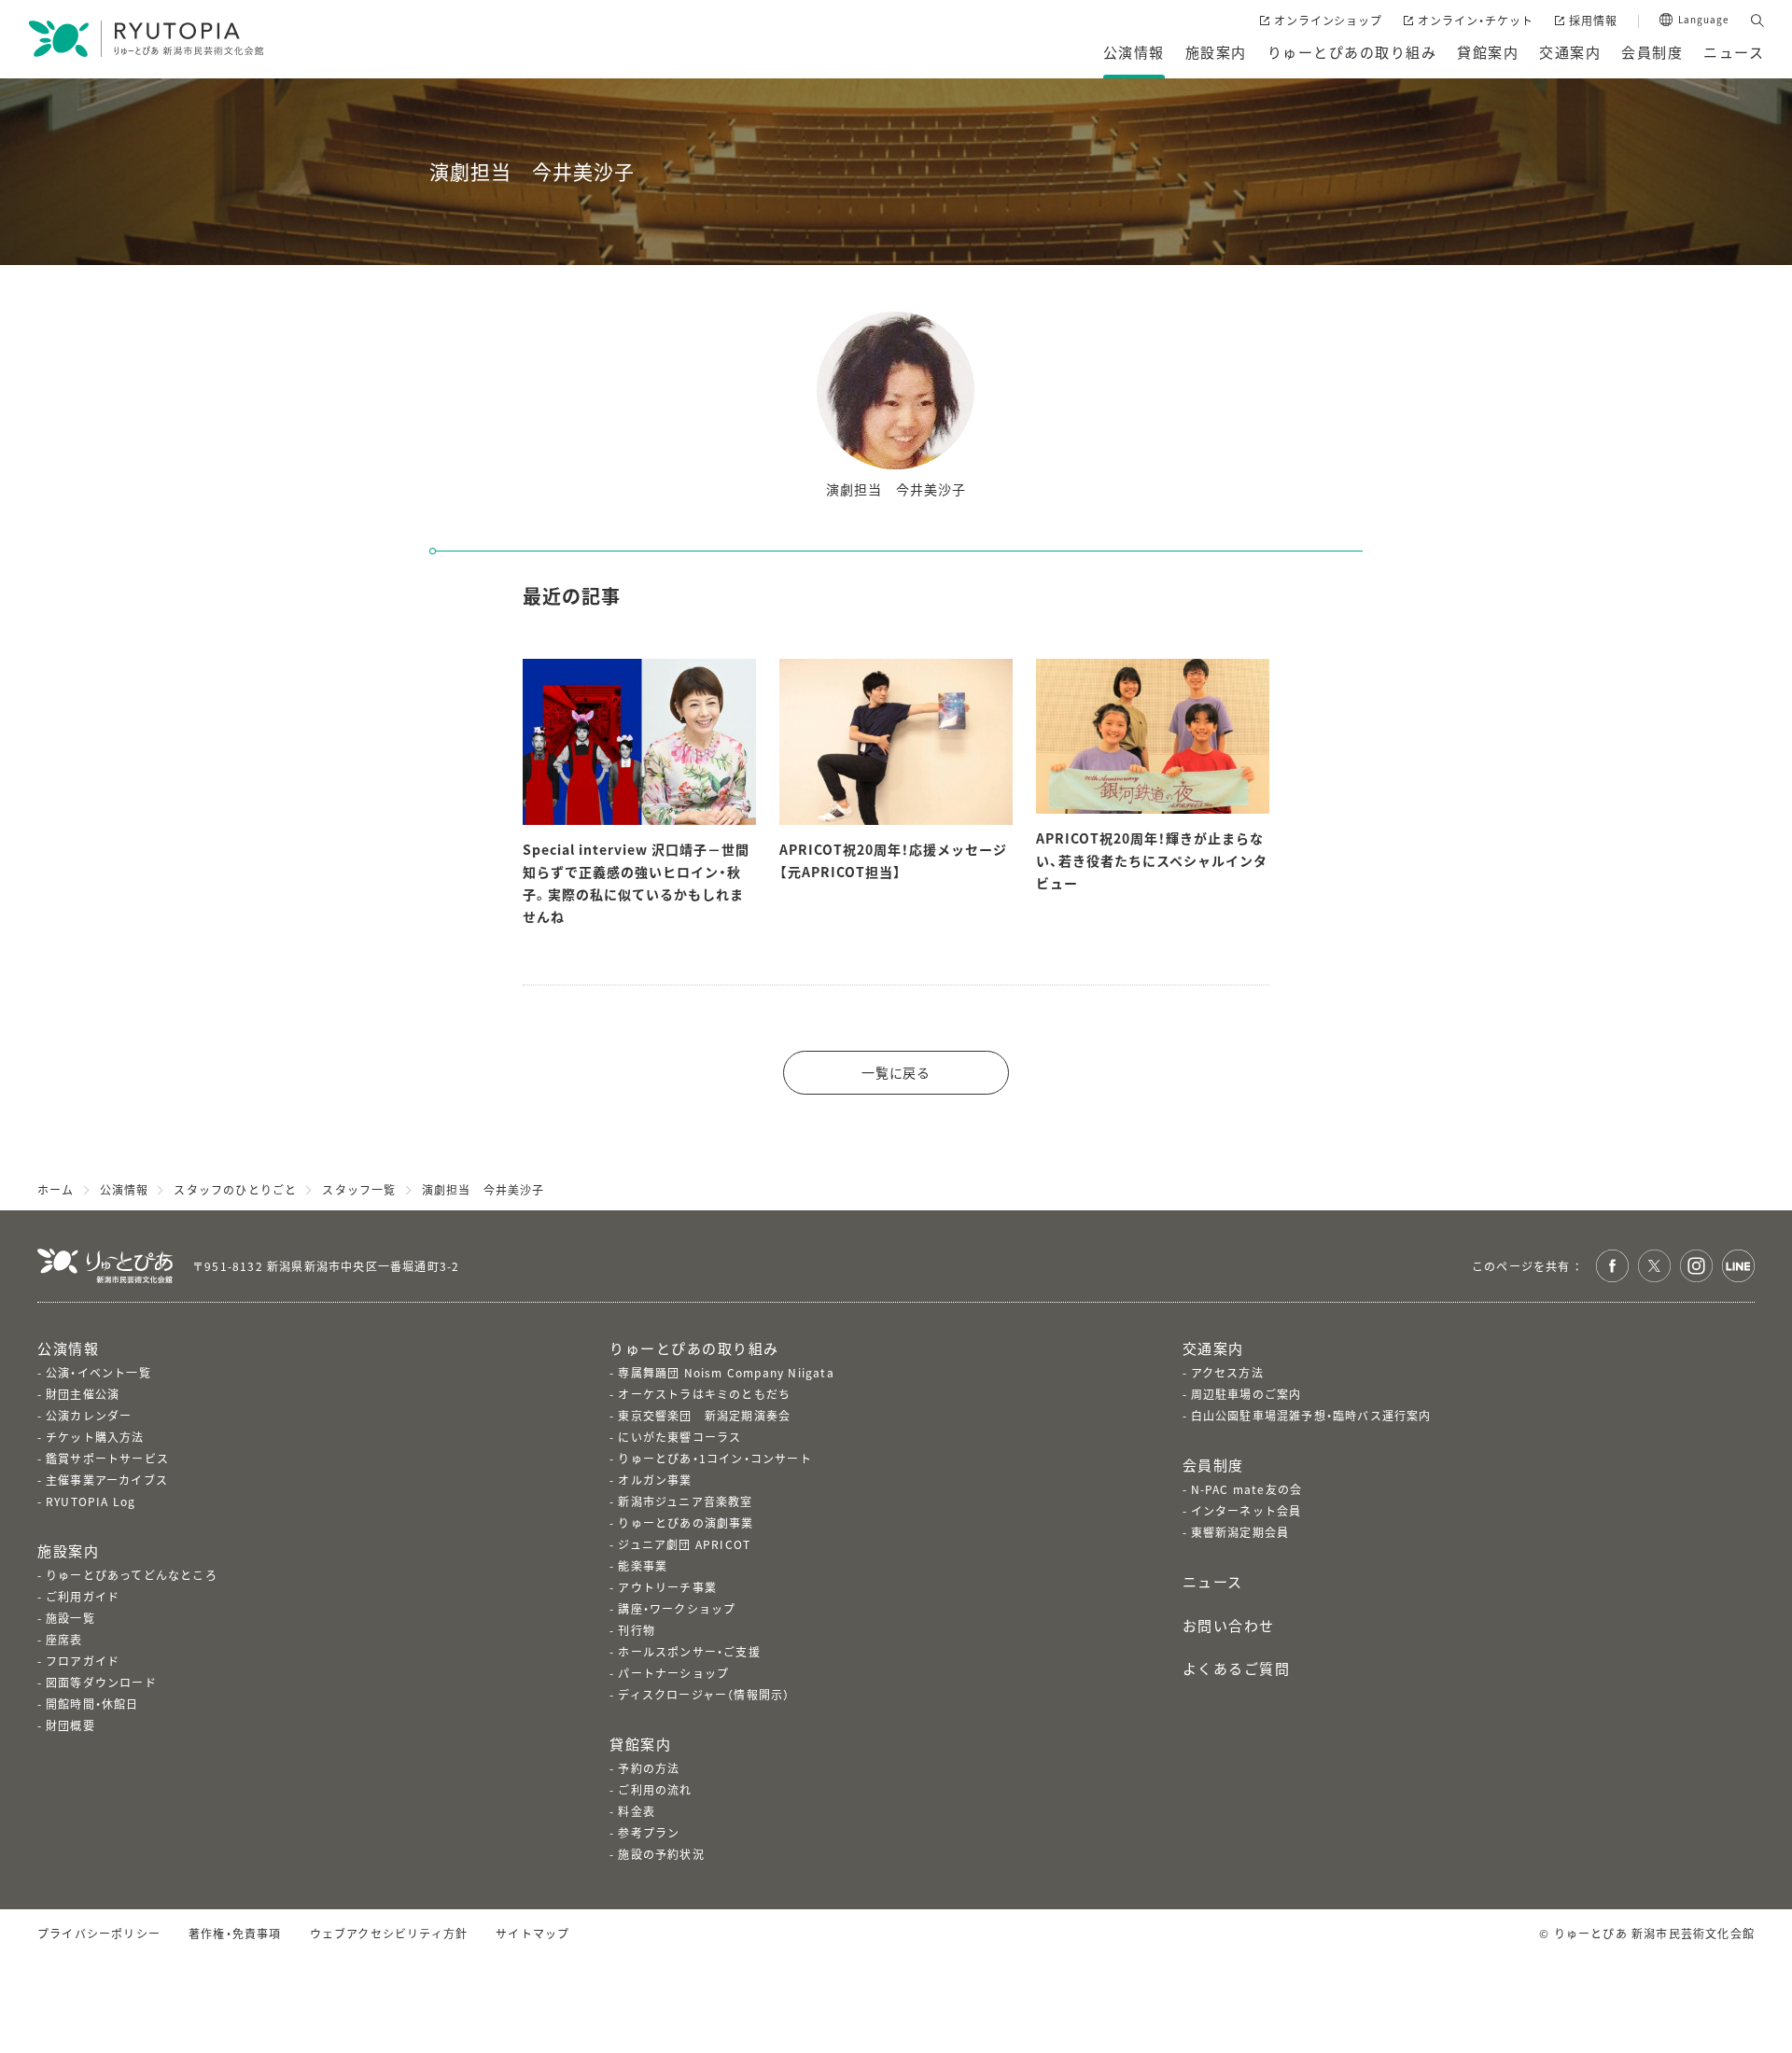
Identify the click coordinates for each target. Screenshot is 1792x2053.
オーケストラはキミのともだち (704, 1394)
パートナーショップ (673, 1673)
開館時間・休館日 (92, 1704)
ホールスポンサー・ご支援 (689, 1651)
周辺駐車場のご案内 (1246, 1394)
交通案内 (1213, 1348)
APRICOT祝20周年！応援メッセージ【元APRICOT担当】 (893, 860)
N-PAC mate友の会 (1247, 1489)
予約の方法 (649, 1768)
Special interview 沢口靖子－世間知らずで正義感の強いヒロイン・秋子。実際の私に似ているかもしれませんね (636, 882)
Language (1704, 20)
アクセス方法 (1227, 1372)
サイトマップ (532, 1933)
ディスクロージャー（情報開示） (704, 1694)
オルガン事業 (655, 1480)
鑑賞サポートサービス (107, 1458)
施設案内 (68, 1550)
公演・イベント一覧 (98, 1372)
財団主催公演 (83, 1394)
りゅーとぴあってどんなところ (132, 1575)
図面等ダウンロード (101, 1682)
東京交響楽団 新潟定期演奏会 (704, 1415)
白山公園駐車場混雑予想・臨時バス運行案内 (1311, 1415)
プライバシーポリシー (99, 1933)
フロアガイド (83, 1661)
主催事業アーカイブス (107, 1480)
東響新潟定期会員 (1240, 1532)
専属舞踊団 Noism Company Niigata (726, 1372)
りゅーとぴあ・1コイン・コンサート (714, 1458)
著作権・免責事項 (235, 1933)
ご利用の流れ (655, 1789)
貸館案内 (640, 1744)
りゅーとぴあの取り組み (694, 1348)
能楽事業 (643, 1565)
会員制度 (1213, 1465)
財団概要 (70, 1725)
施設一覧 (70, 1618)
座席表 (64, 1639)
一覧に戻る (896, 1072)
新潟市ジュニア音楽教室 (685, 1501)
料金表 (637, 1811)
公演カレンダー (89, 1415)
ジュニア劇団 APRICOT (684, 1544)
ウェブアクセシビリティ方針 (389, 1933)
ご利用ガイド (83, 1596)
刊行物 (637, 1630)
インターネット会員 (1246, 1510)
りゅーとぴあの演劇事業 (686, 1522)
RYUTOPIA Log (91, 1501)
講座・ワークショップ (677, 1608)
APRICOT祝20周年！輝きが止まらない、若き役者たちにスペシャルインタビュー (1152, 860)
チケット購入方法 (95, 1437)
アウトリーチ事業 (667, 1587)
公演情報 (68, 1348)
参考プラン (649, 1832)
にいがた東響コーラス (679, 1437)
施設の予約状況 (661, 1854)
